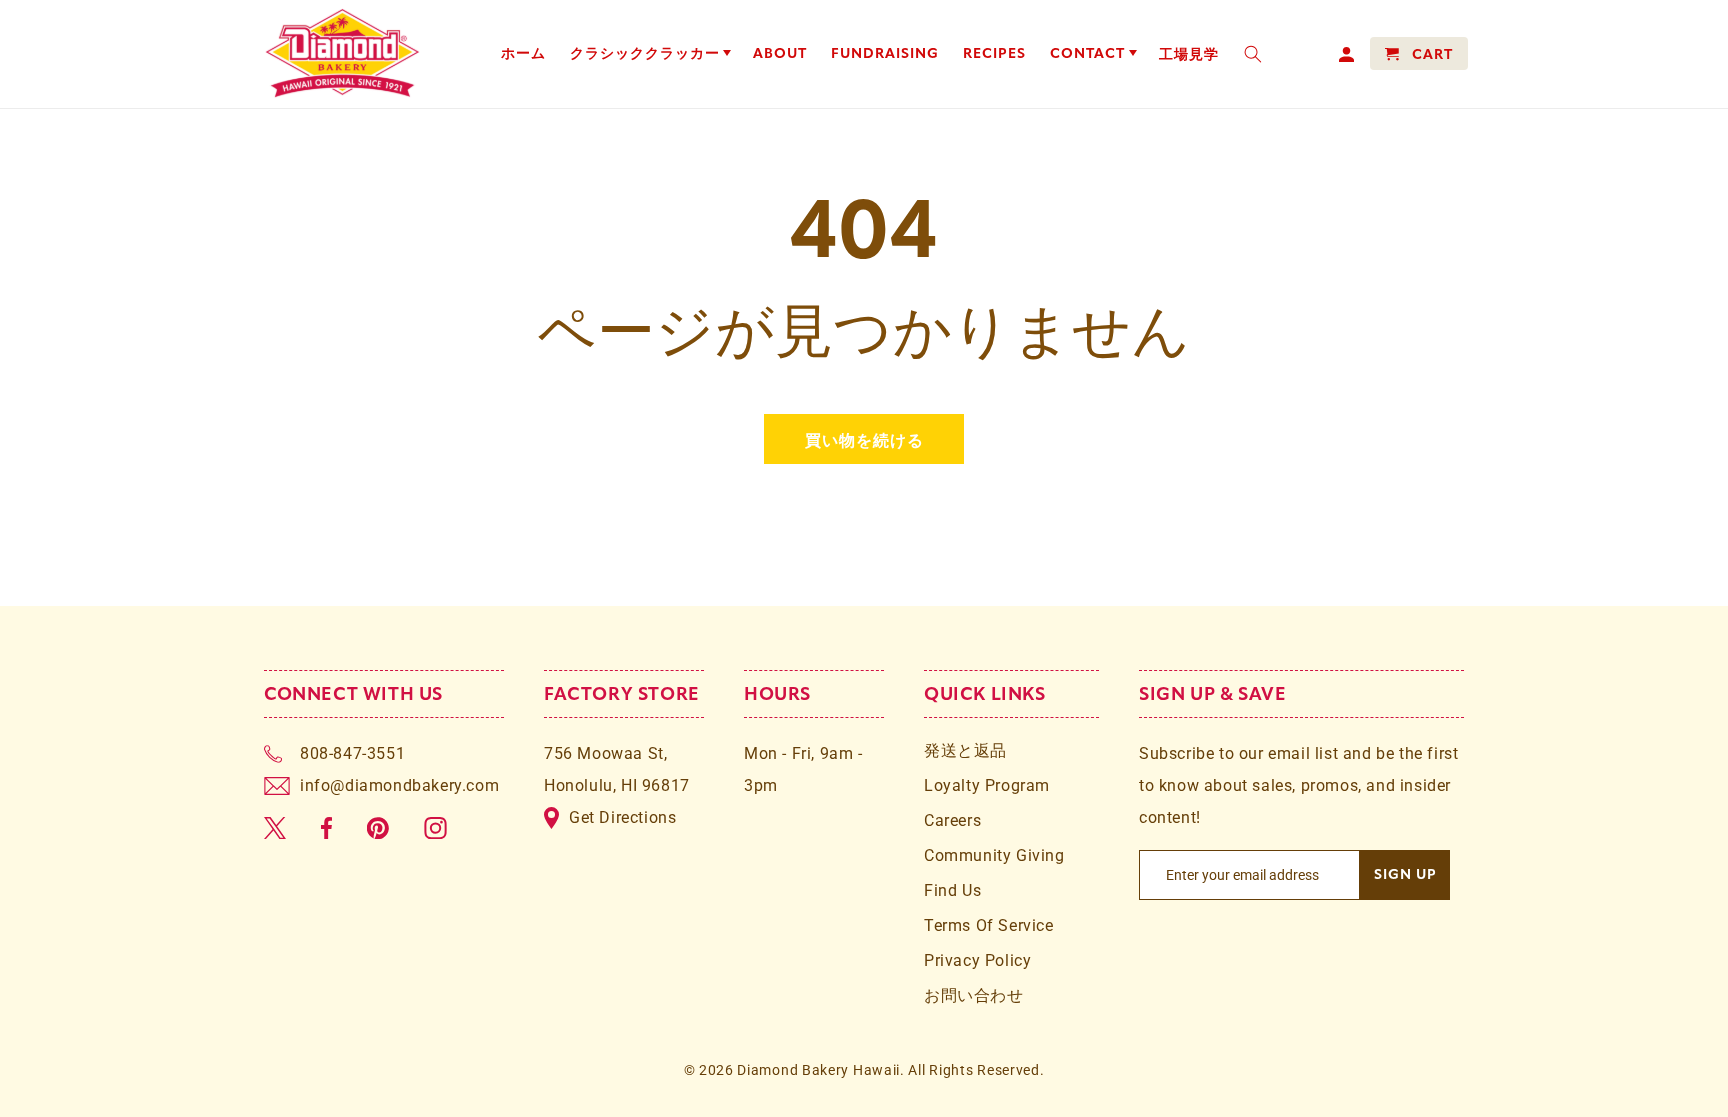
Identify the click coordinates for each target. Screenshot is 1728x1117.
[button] (650, 54)
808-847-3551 (352, 753)
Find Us (952, 890)
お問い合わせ (974, 995)
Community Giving (994, 855)
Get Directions (622, 817)
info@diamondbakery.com (399, 785)
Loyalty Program (987, 785)
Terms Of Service (989, 925)
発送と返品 (965, 750)
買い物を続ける (864, 439)
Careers (952, 820)
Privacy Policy (977, 960)
